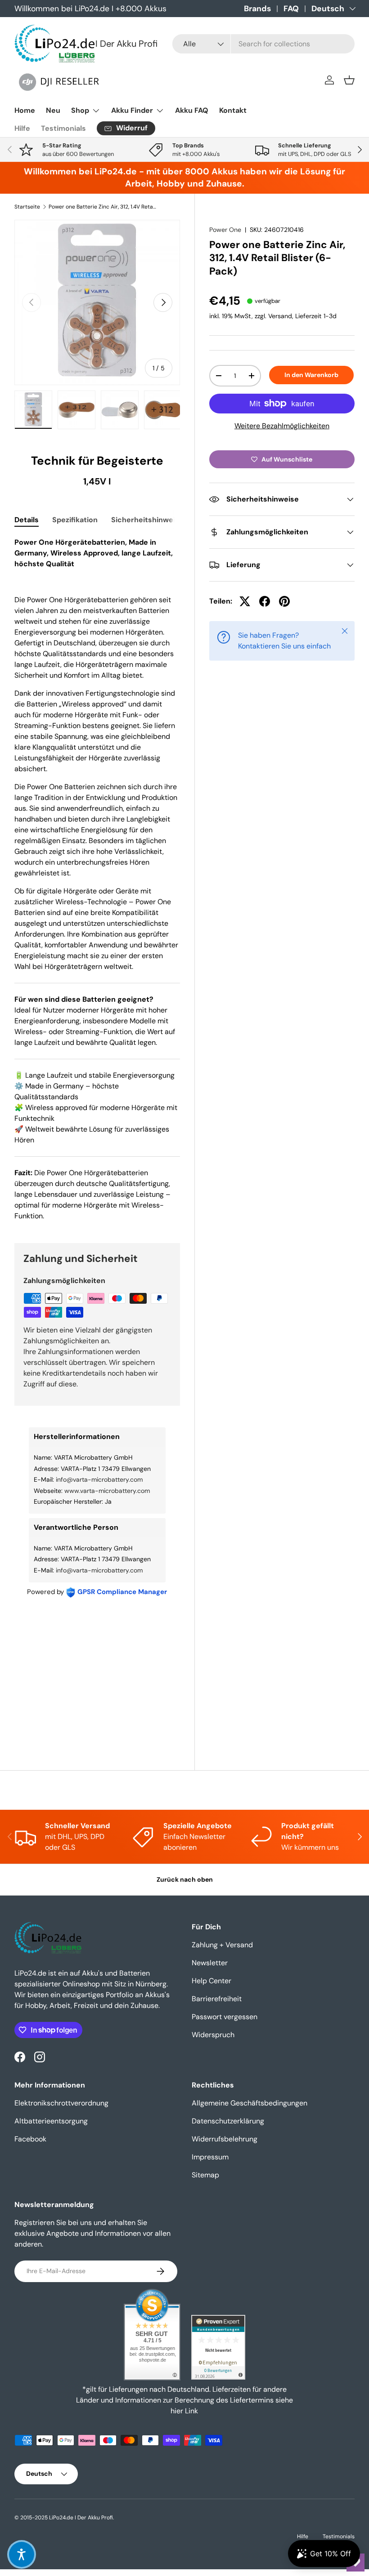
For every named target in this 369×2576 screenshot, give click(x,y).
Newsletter (210, 1963)
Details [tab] (27, 520)
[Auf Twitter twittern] (245, 601)
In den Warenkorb (311, 375)
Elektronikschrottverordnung (61, 2103)
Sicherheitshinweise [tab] (147, 520)
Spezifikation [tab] (75, 520)
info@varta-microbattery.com (99, 1479)
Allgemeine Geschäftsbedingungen (250, 2103)
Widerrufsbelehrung (225, 2139)
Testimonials (63, 128)
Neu (53, 110)
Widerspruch (213, 2035)
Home (25, 110)
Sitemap (205, 2175)
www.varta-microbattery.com (107, 1491)
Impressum (210, 2157)
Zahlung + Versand (222, 1945)
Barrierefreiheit (217, 1999)
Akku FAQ (192, 110)
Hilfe (22, 128)
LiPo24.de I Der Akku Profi (81, 2518)
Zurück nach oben (185, 1879)
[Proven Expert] (218, 2347)
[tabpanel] (97, 879)
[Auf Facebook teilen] (265, 601)
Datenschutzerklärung (228, 2121)
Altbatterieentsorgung (51, 2121)
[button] (349, 80)
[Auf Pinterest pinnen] (284, 601)
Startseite (27, 207)
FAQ (291, 9)
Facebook (30, 2139)
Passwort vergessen (225, 2017)
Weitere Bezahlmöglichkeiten (282, 426)
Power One (225, 230)
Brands (257, 9)
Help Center (211, 1981)
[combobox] (263, 44)
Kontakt (233, 110)
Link (191, 2411)
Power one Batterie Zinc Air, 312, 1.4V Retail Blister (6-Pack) (103, 207)
